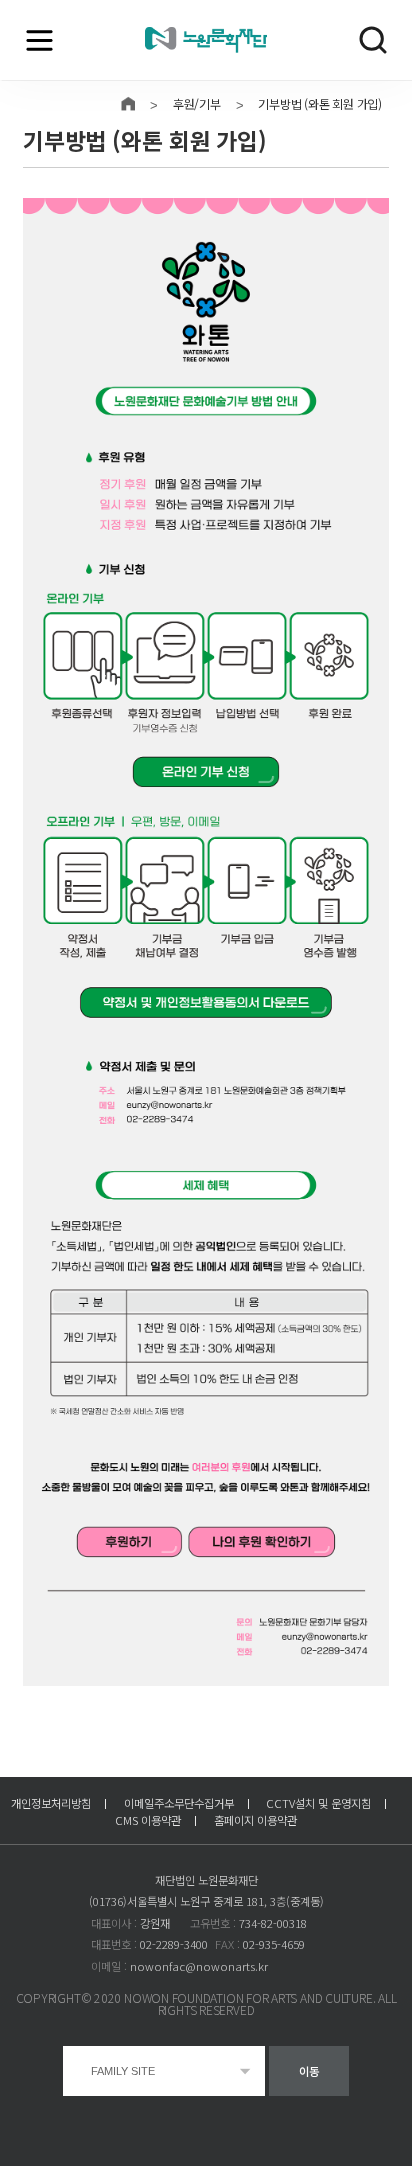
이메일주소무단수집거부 (179, 1803)
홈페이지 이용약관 (255, 1820)
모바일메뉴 (39, 40)
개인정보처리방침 (51, 1803)
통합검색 (373, 40)
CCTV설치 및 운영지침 (318, 1803)
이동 (309, 2071)
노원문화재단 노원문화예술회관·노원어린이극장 (206, 40)
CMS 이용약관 (148, 1820)
